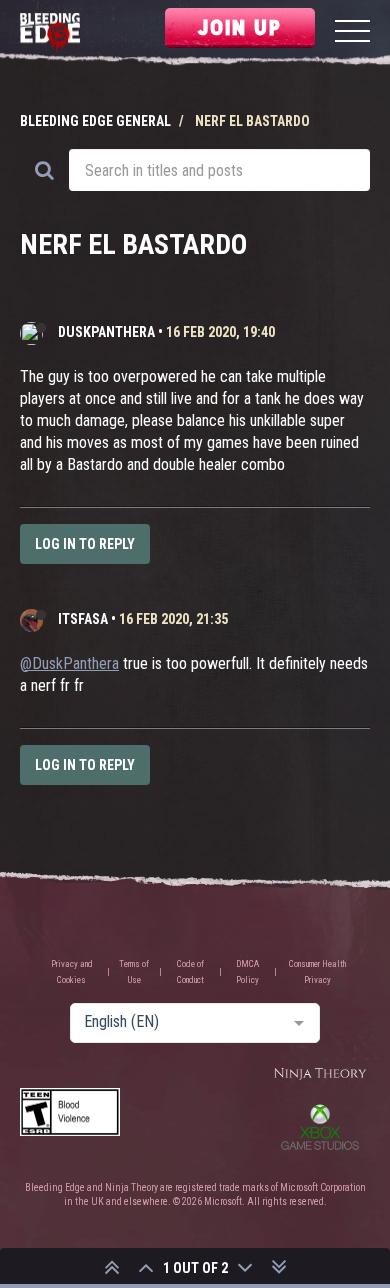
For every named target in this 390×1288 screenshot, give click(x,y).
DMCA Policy (247, 972)
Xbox (320, 1127)
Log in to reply (85, 544)
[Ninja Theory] (320, 1074)
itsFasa (83, 619)
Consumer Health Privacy (317, 972)
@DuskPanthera (69, 663)
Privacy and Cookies (72, 972)
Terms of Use (134, 972)
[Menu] (352, 33)
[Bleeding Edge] (50, 33)
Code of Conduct (190, 972)
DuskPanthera (106, 332)
